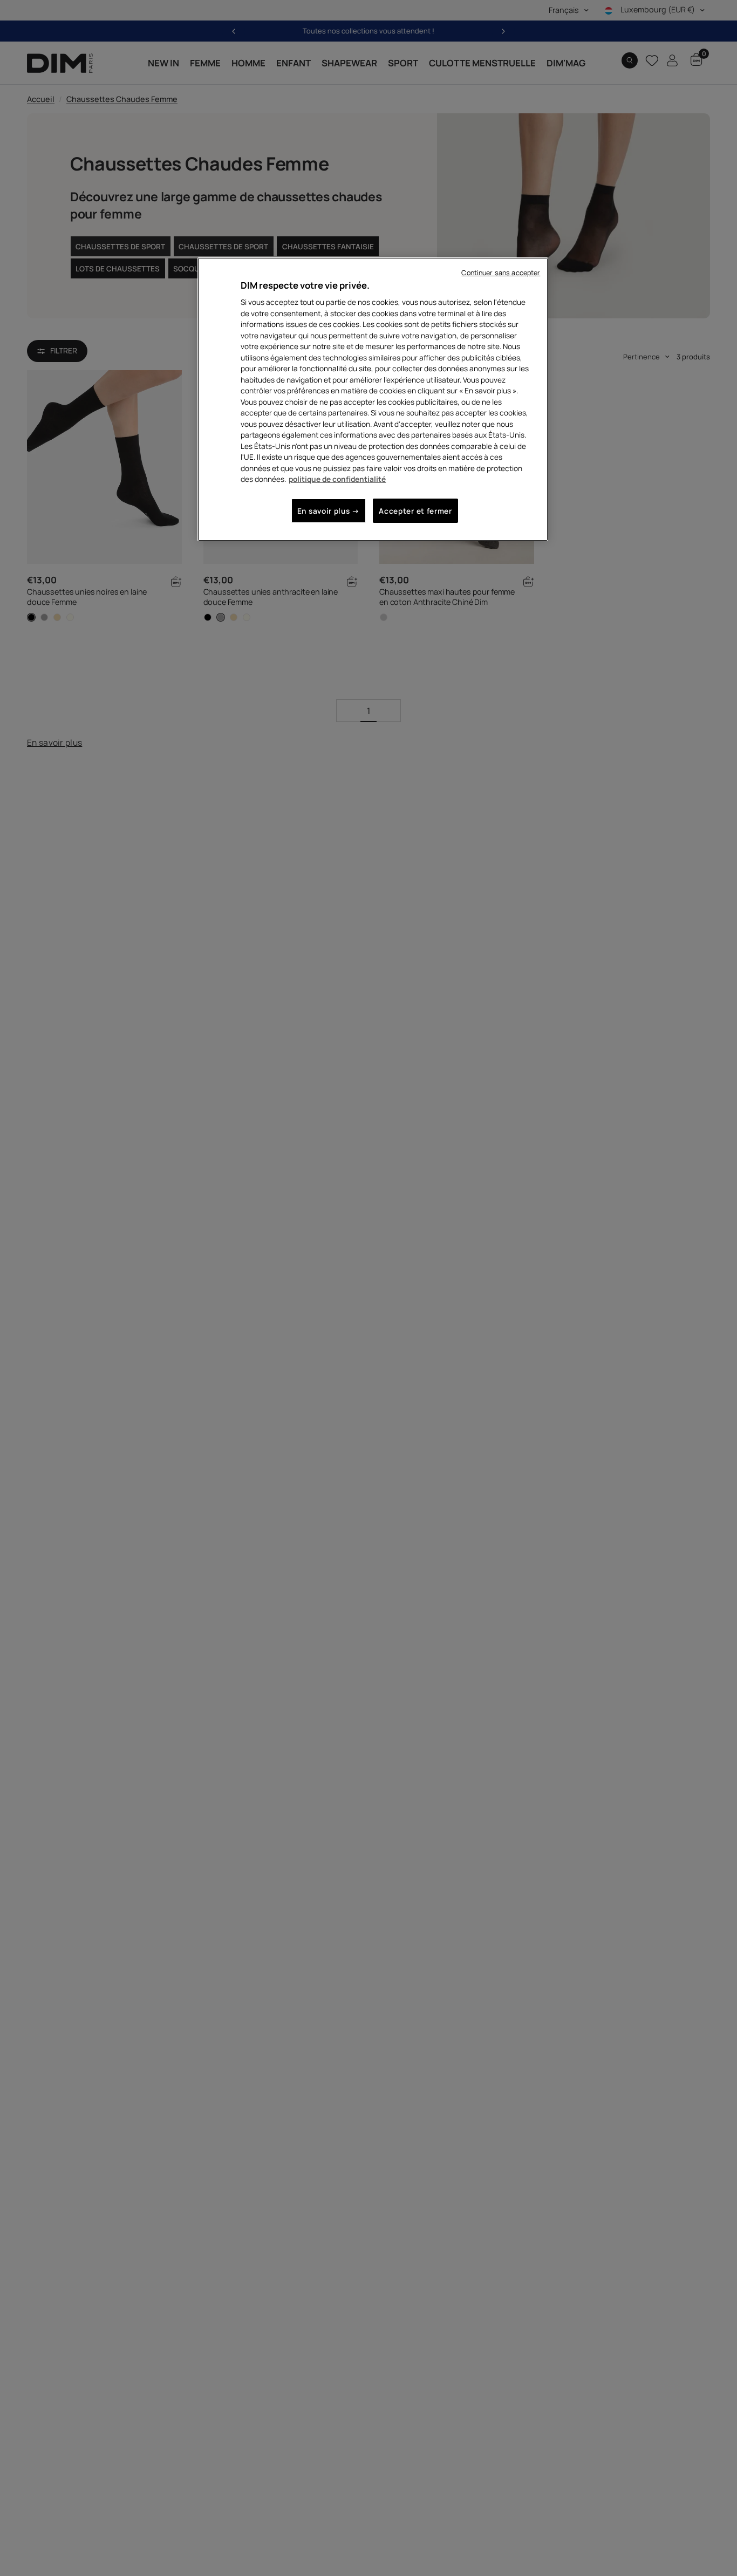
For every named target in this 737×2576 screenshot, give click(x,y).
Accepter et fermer (415, 511)
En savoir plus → (329, 511)
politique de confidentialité (337, 479)
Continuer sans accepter (501, 273)
